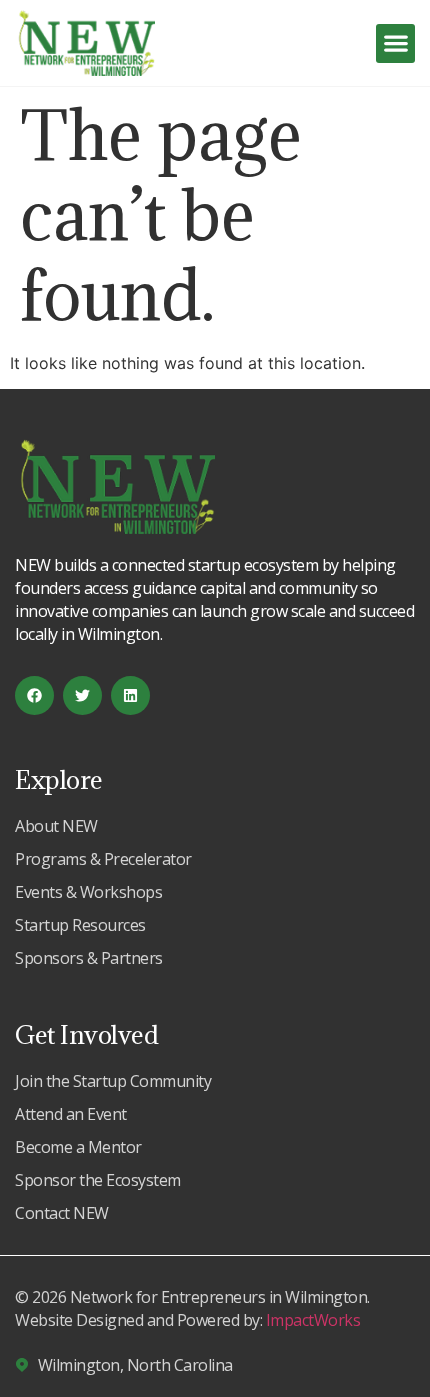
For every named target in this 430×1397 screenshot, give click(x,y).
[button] (395, 43)
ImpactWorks (313, 1320)
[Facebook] (34, 695)
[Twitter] (82, 695)
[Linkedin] (130, 695)
